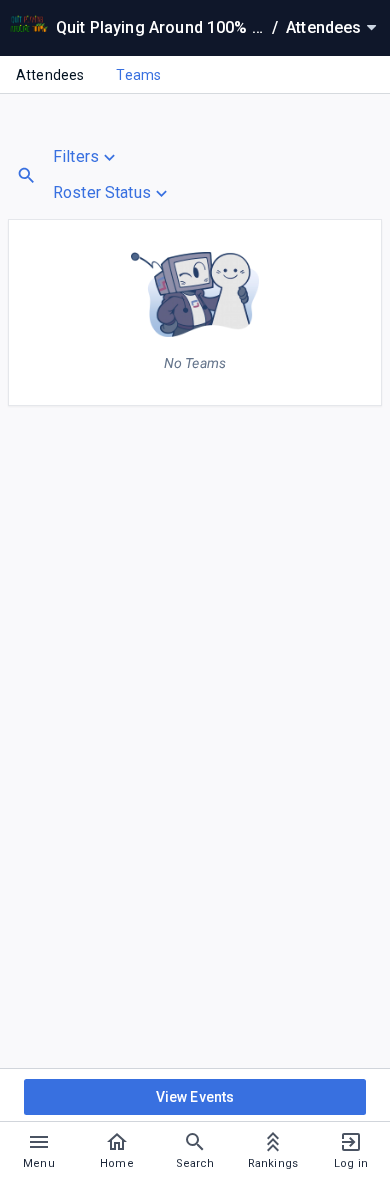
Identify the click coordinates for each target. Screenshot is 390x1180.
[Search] (26, 175)
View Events (195, 1097)
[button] (112, 157)
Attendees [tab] (50, 75)
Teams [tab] (138, 75)
